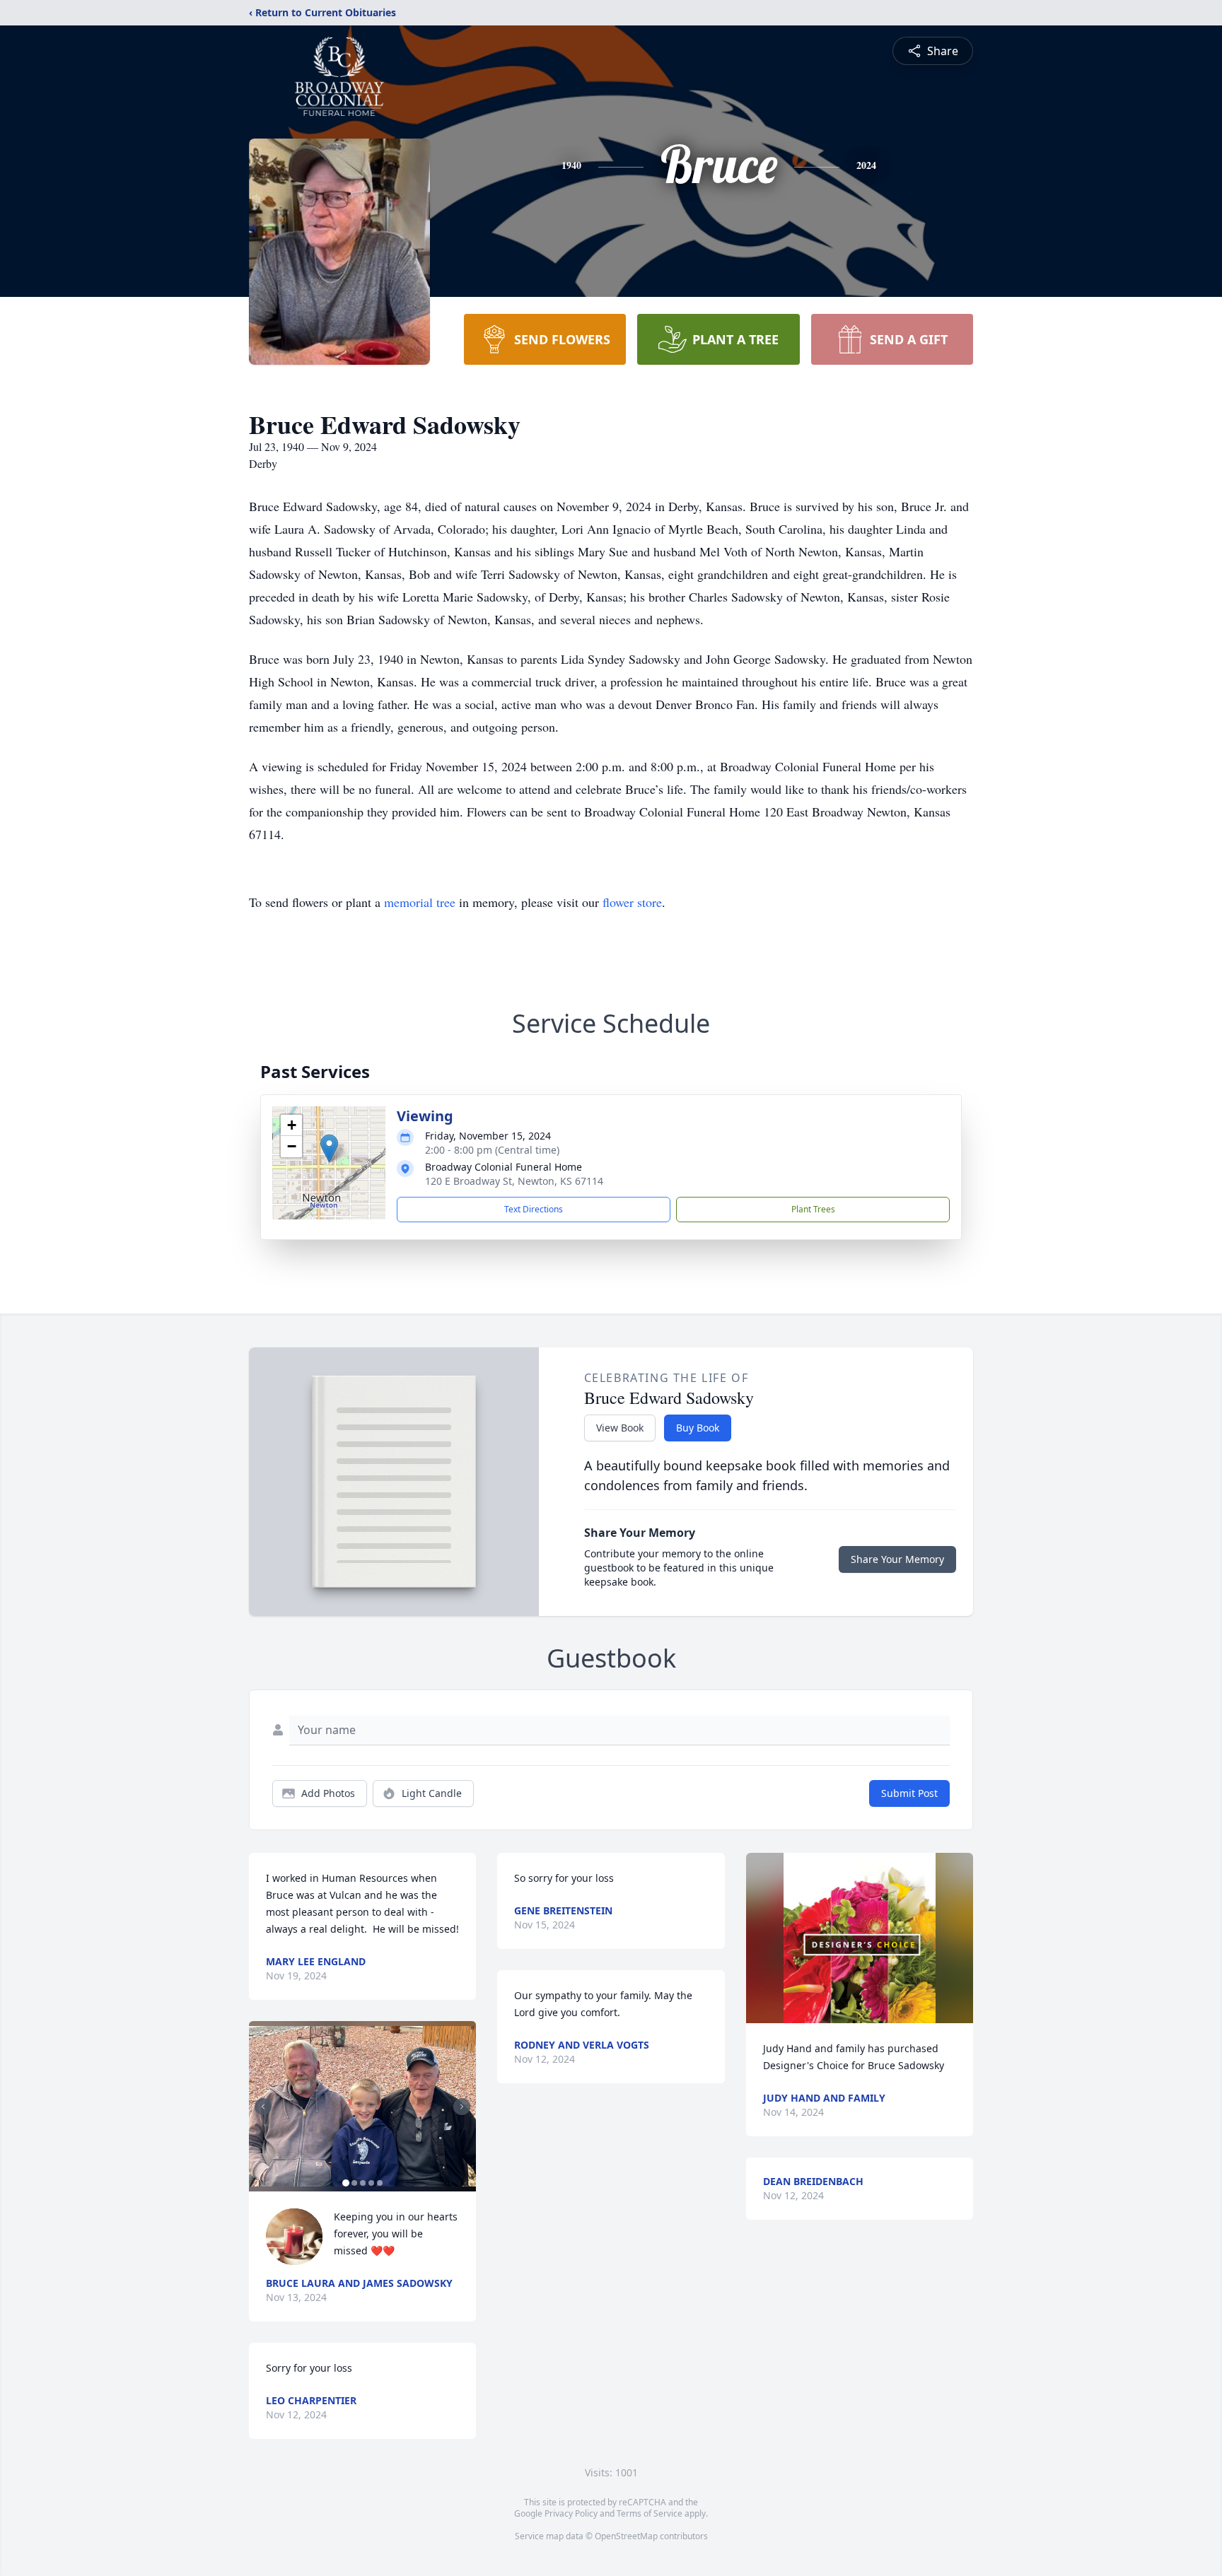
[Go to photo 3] (363, 2183)
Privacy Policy (571, 2513)
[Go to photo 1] (346, 2183)
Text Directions (534, 1209)
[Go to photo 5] (380, 2183)
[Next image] (462, 2107)
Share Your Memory (897, 1559)
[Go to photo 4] (371, 2183)
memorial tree (420, 902)
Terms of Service (650, 2513)
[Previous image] (263, 2107)
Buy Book (698, 1428)
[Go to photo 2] (354, 2183)
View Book (620, 1428)
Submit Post (909, 1793)
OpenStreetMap (626, 2536)
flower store (632, 902)
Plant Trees (813, 1209)
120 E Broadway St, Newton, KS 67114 (514, 1181)
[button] (329, 1148)
